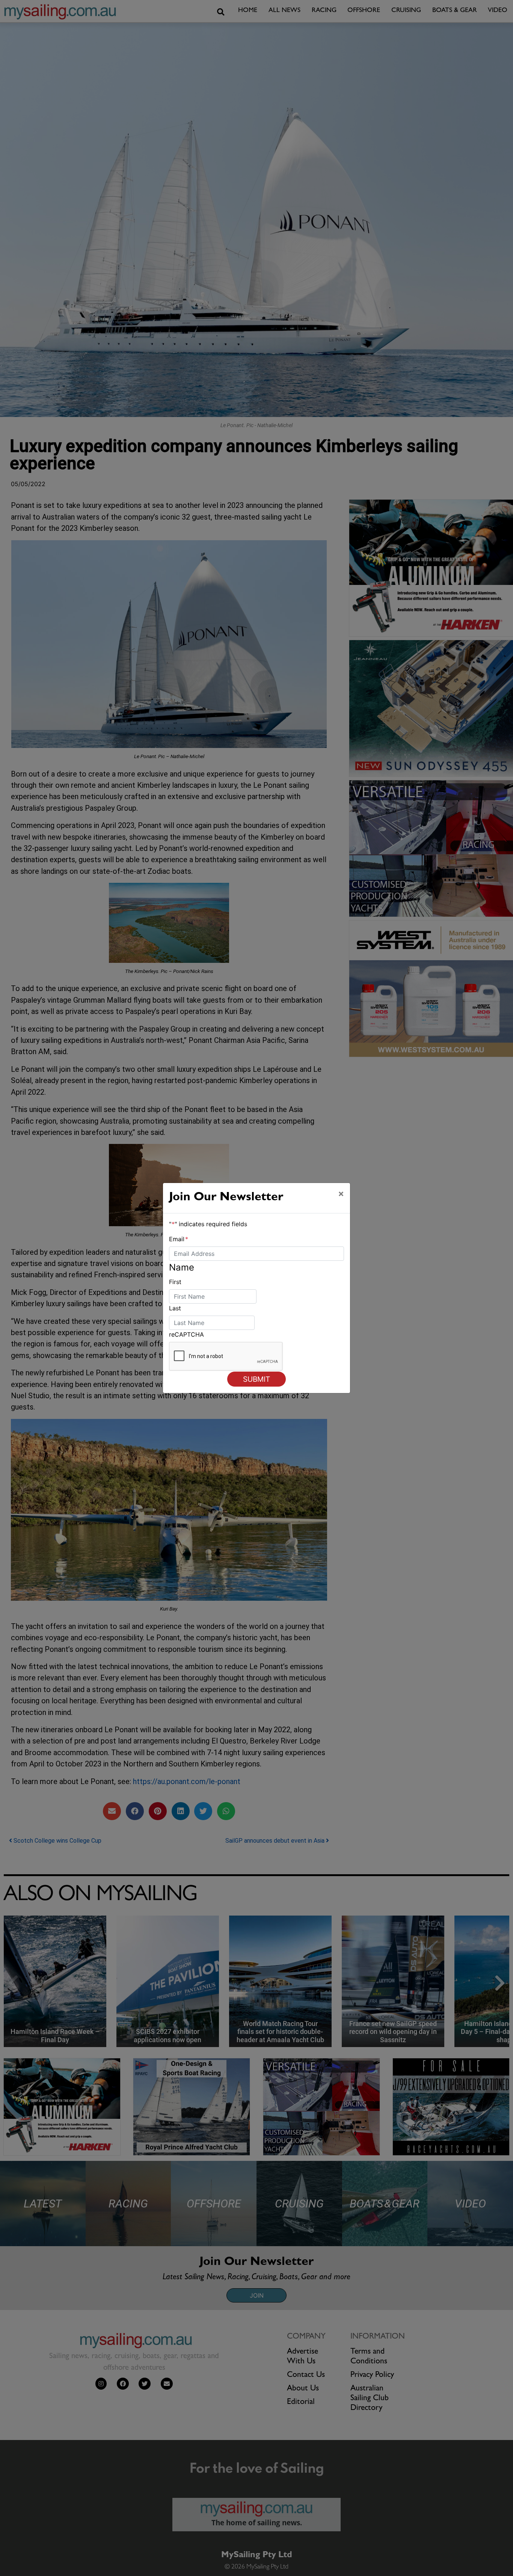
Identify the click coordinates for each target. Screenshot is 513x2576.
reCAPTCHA (186, 1334)
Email (179, 1239)
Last (175, 1308)
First (175, 1282)
